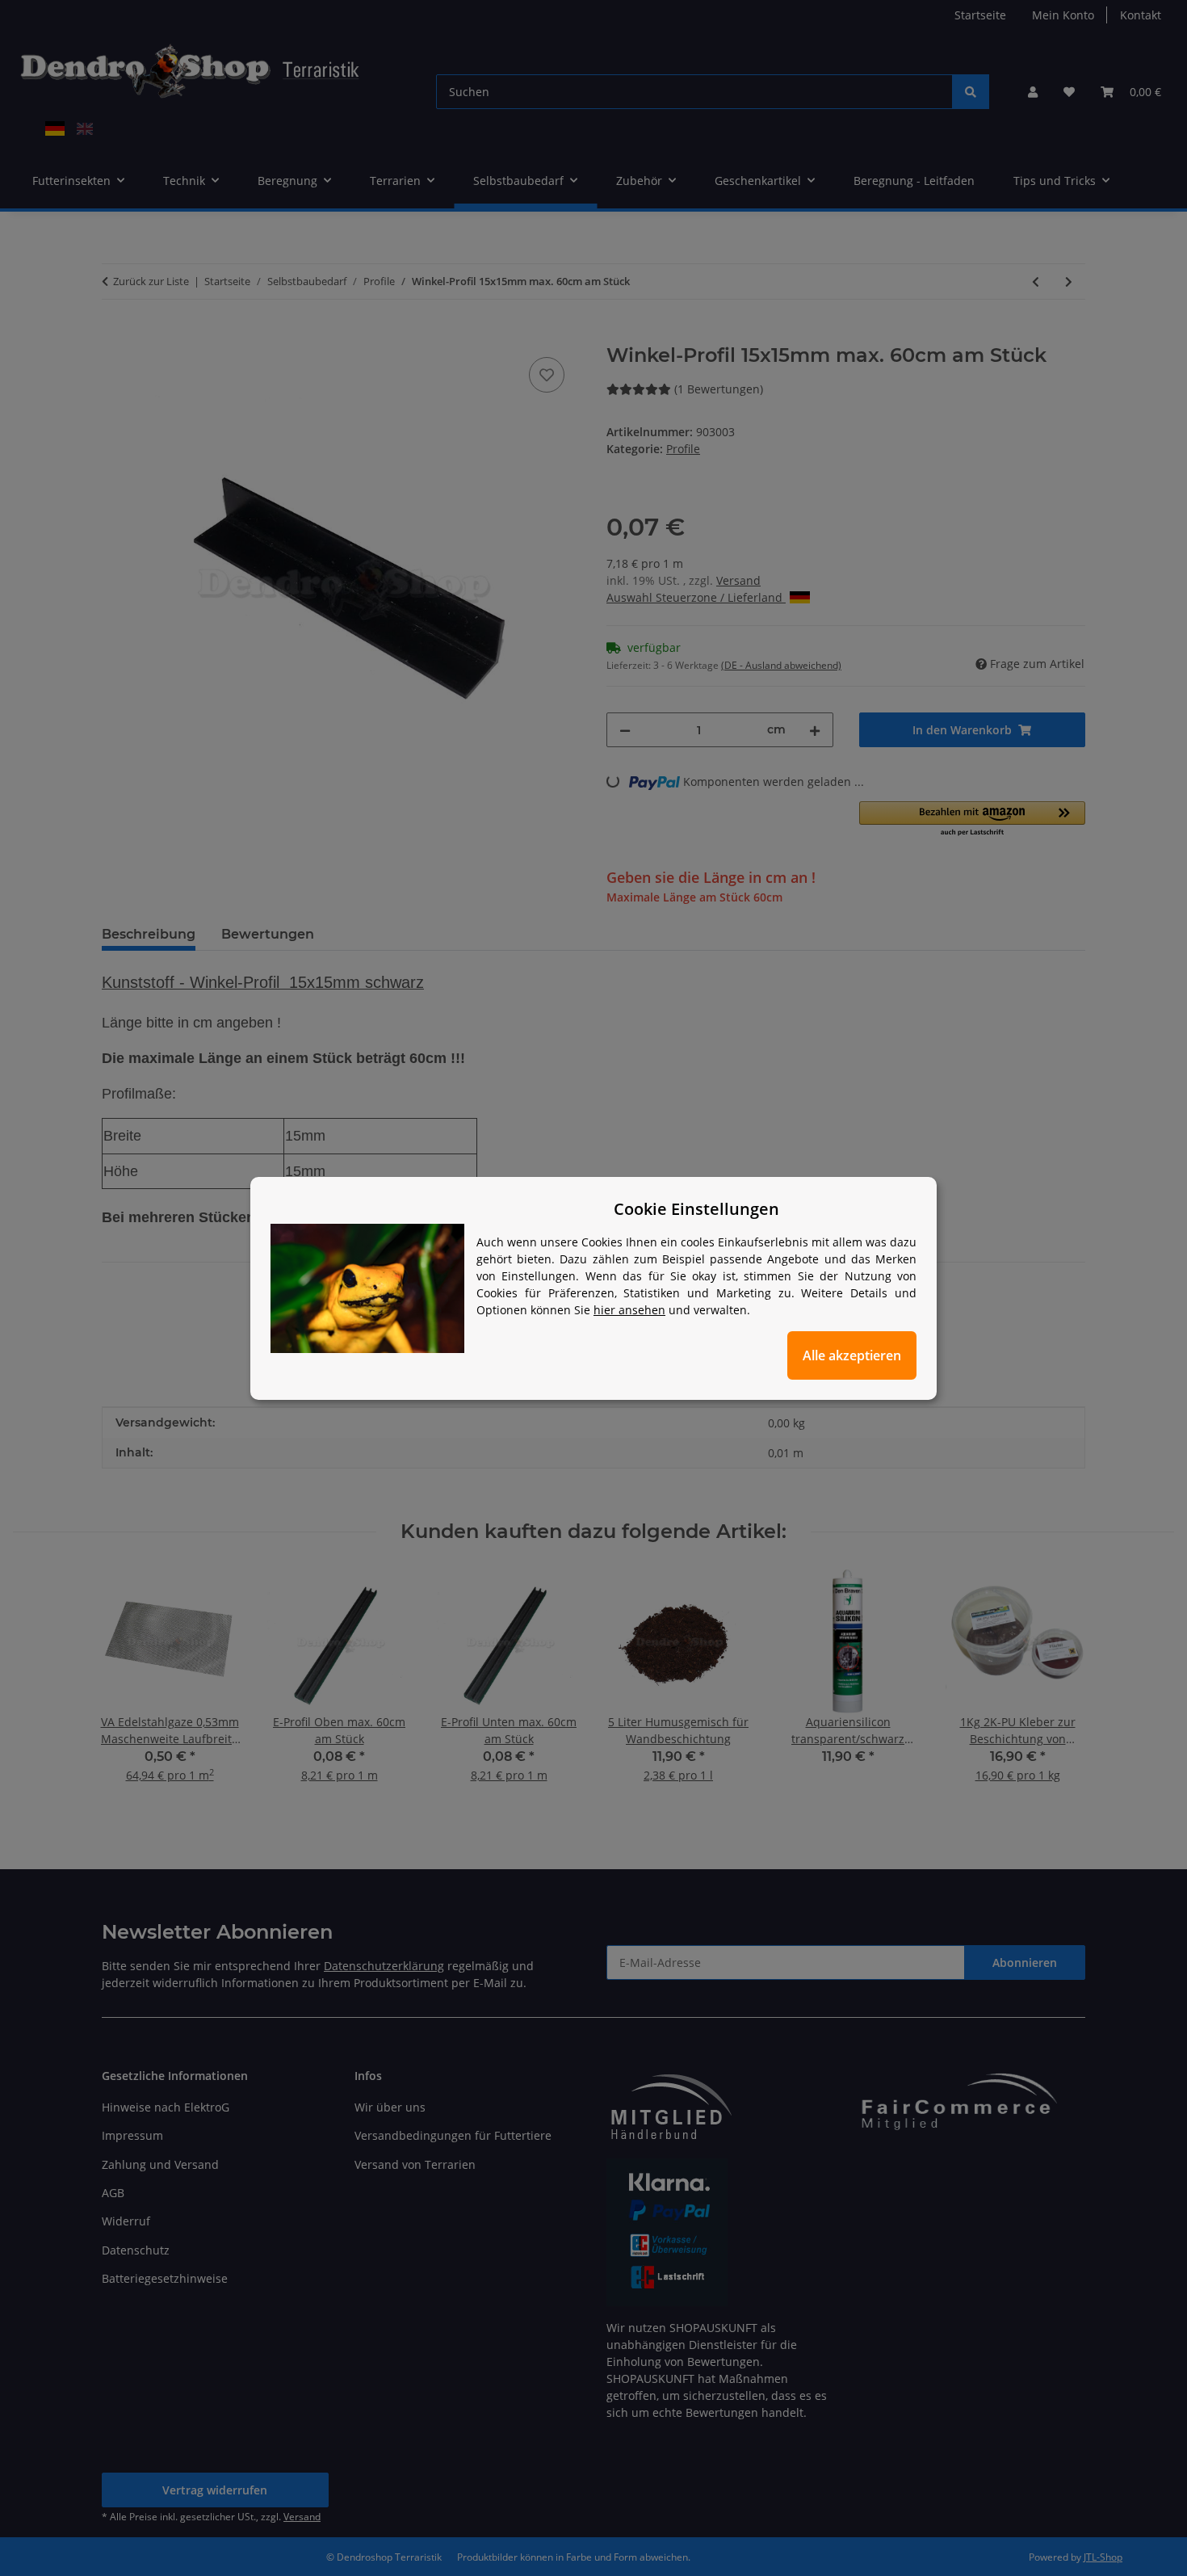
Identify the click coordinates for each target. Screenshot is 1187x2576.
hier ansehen (629, 1310)
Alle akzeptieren (852, 1355)
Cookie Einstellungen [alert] (696, 1209)
